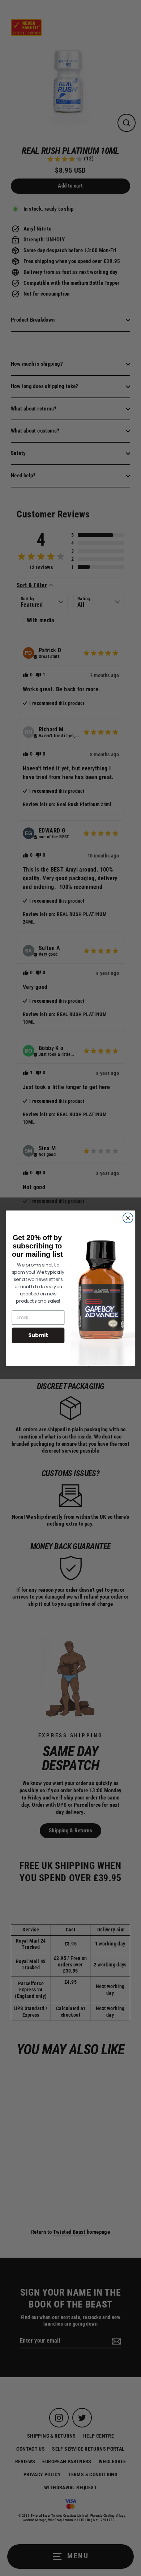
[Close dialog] (128, 1218)
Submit (38, 1335)
